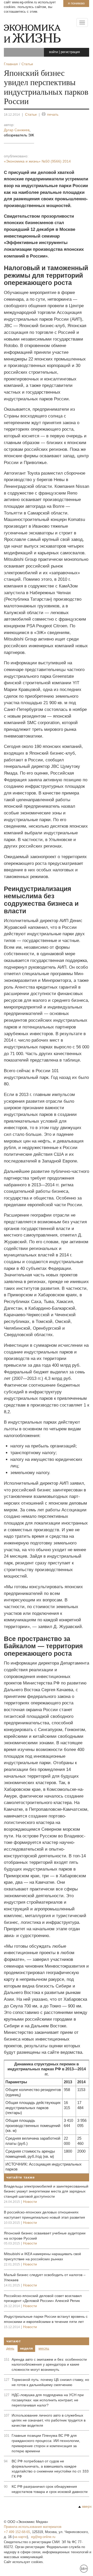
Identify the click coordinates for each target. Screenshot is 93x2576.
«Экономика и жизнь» (37, 161)
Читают (14, 2341)
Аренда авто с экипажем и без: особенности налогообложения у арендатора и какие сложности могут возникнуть (49, 2365)
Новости (30, 2202)
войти (53, 52)
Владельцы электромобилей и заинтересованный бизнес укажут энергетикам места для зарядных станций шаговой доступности (46, 2191)
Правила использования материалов (33, 2527)
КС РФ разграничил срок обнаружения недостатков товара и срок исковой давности (50, 2489)
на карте (20, 2537)
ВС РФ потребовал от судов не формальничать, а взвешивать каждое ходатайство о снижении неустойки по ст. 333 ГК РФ (50, 2469)
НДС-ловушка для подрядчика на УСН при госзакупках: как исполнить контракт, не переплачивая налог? (48, 2400)
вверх (87, 2506)
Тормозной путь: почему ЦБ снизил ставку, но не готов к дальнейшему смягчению (50, 2382)
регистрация (70, 52)
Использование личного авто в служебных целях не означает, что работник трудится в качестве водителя (49, 2420)
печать (53, 114)
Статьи (31, 114)
